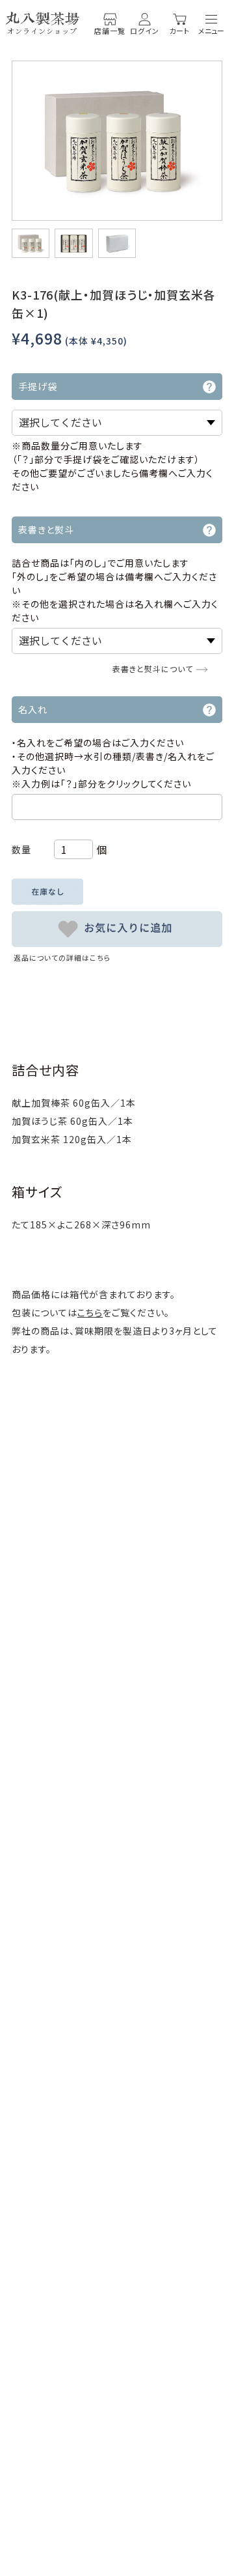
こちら (90, 1312)
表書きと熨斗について (153, 669)
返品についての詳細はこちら (62, 957)
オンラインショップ (42, 31)
